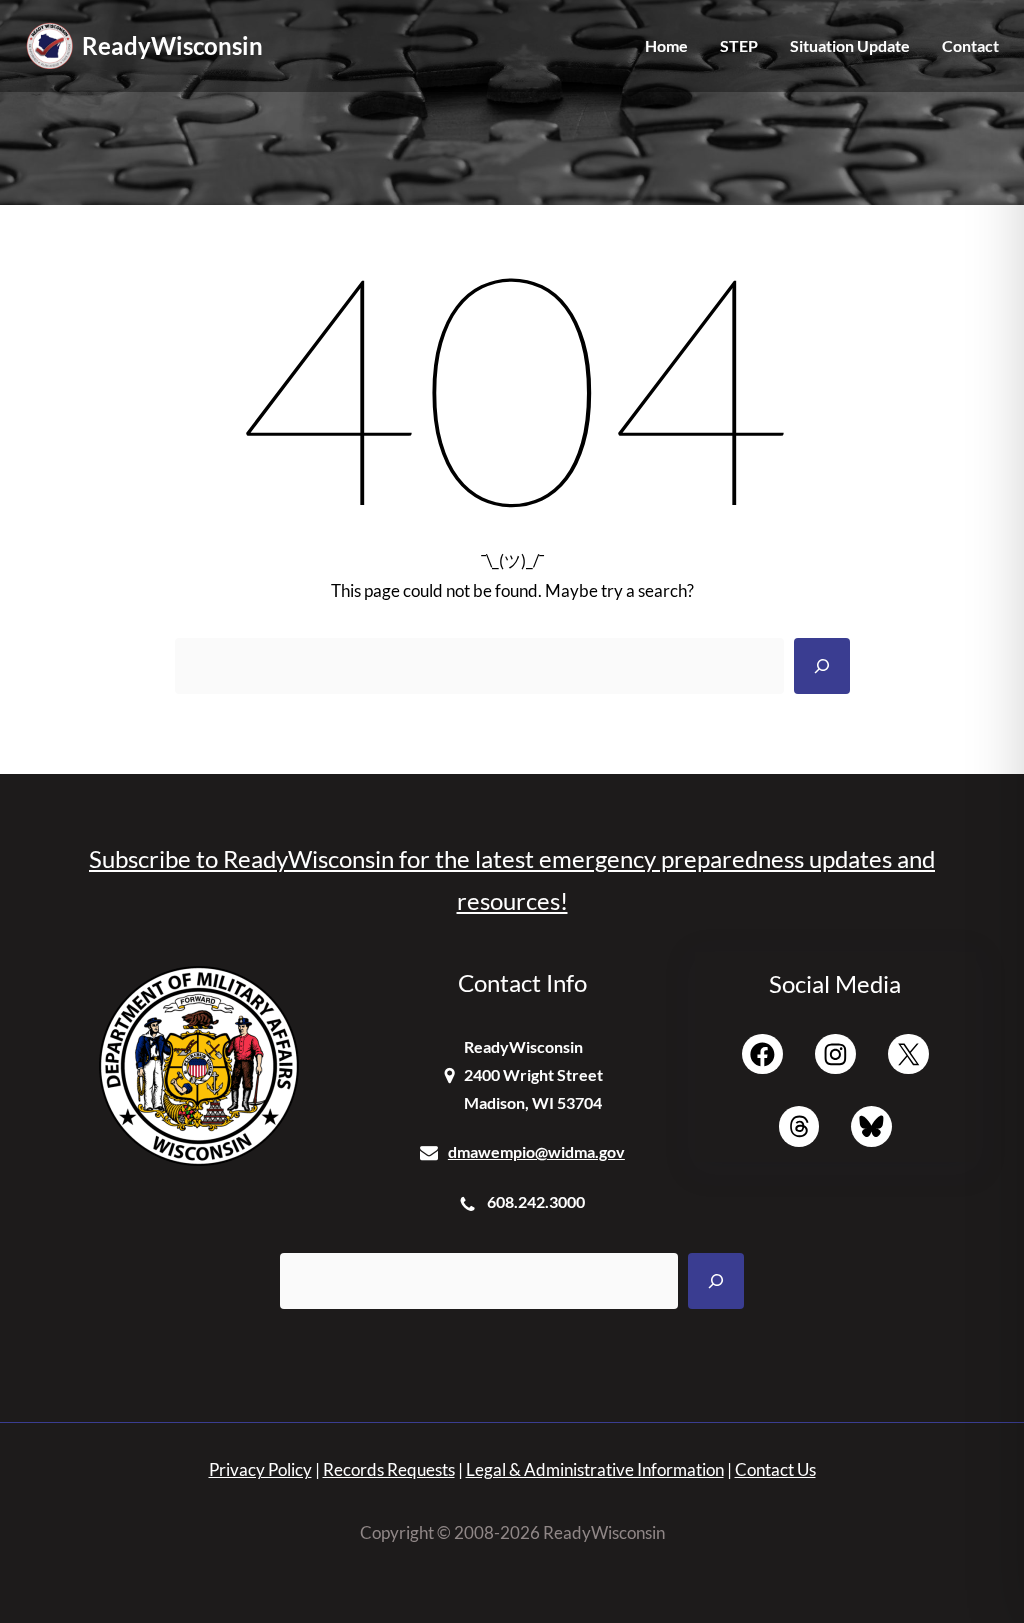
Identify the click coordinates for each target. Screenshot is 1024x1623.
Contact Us (775, 1469)
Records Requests (389, 1469)
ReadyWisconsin (172, 45)
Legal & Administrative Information (595, 1469)
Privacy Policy (260, 1469)
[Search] (822, 666)
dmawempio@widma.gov (536, 1151)
